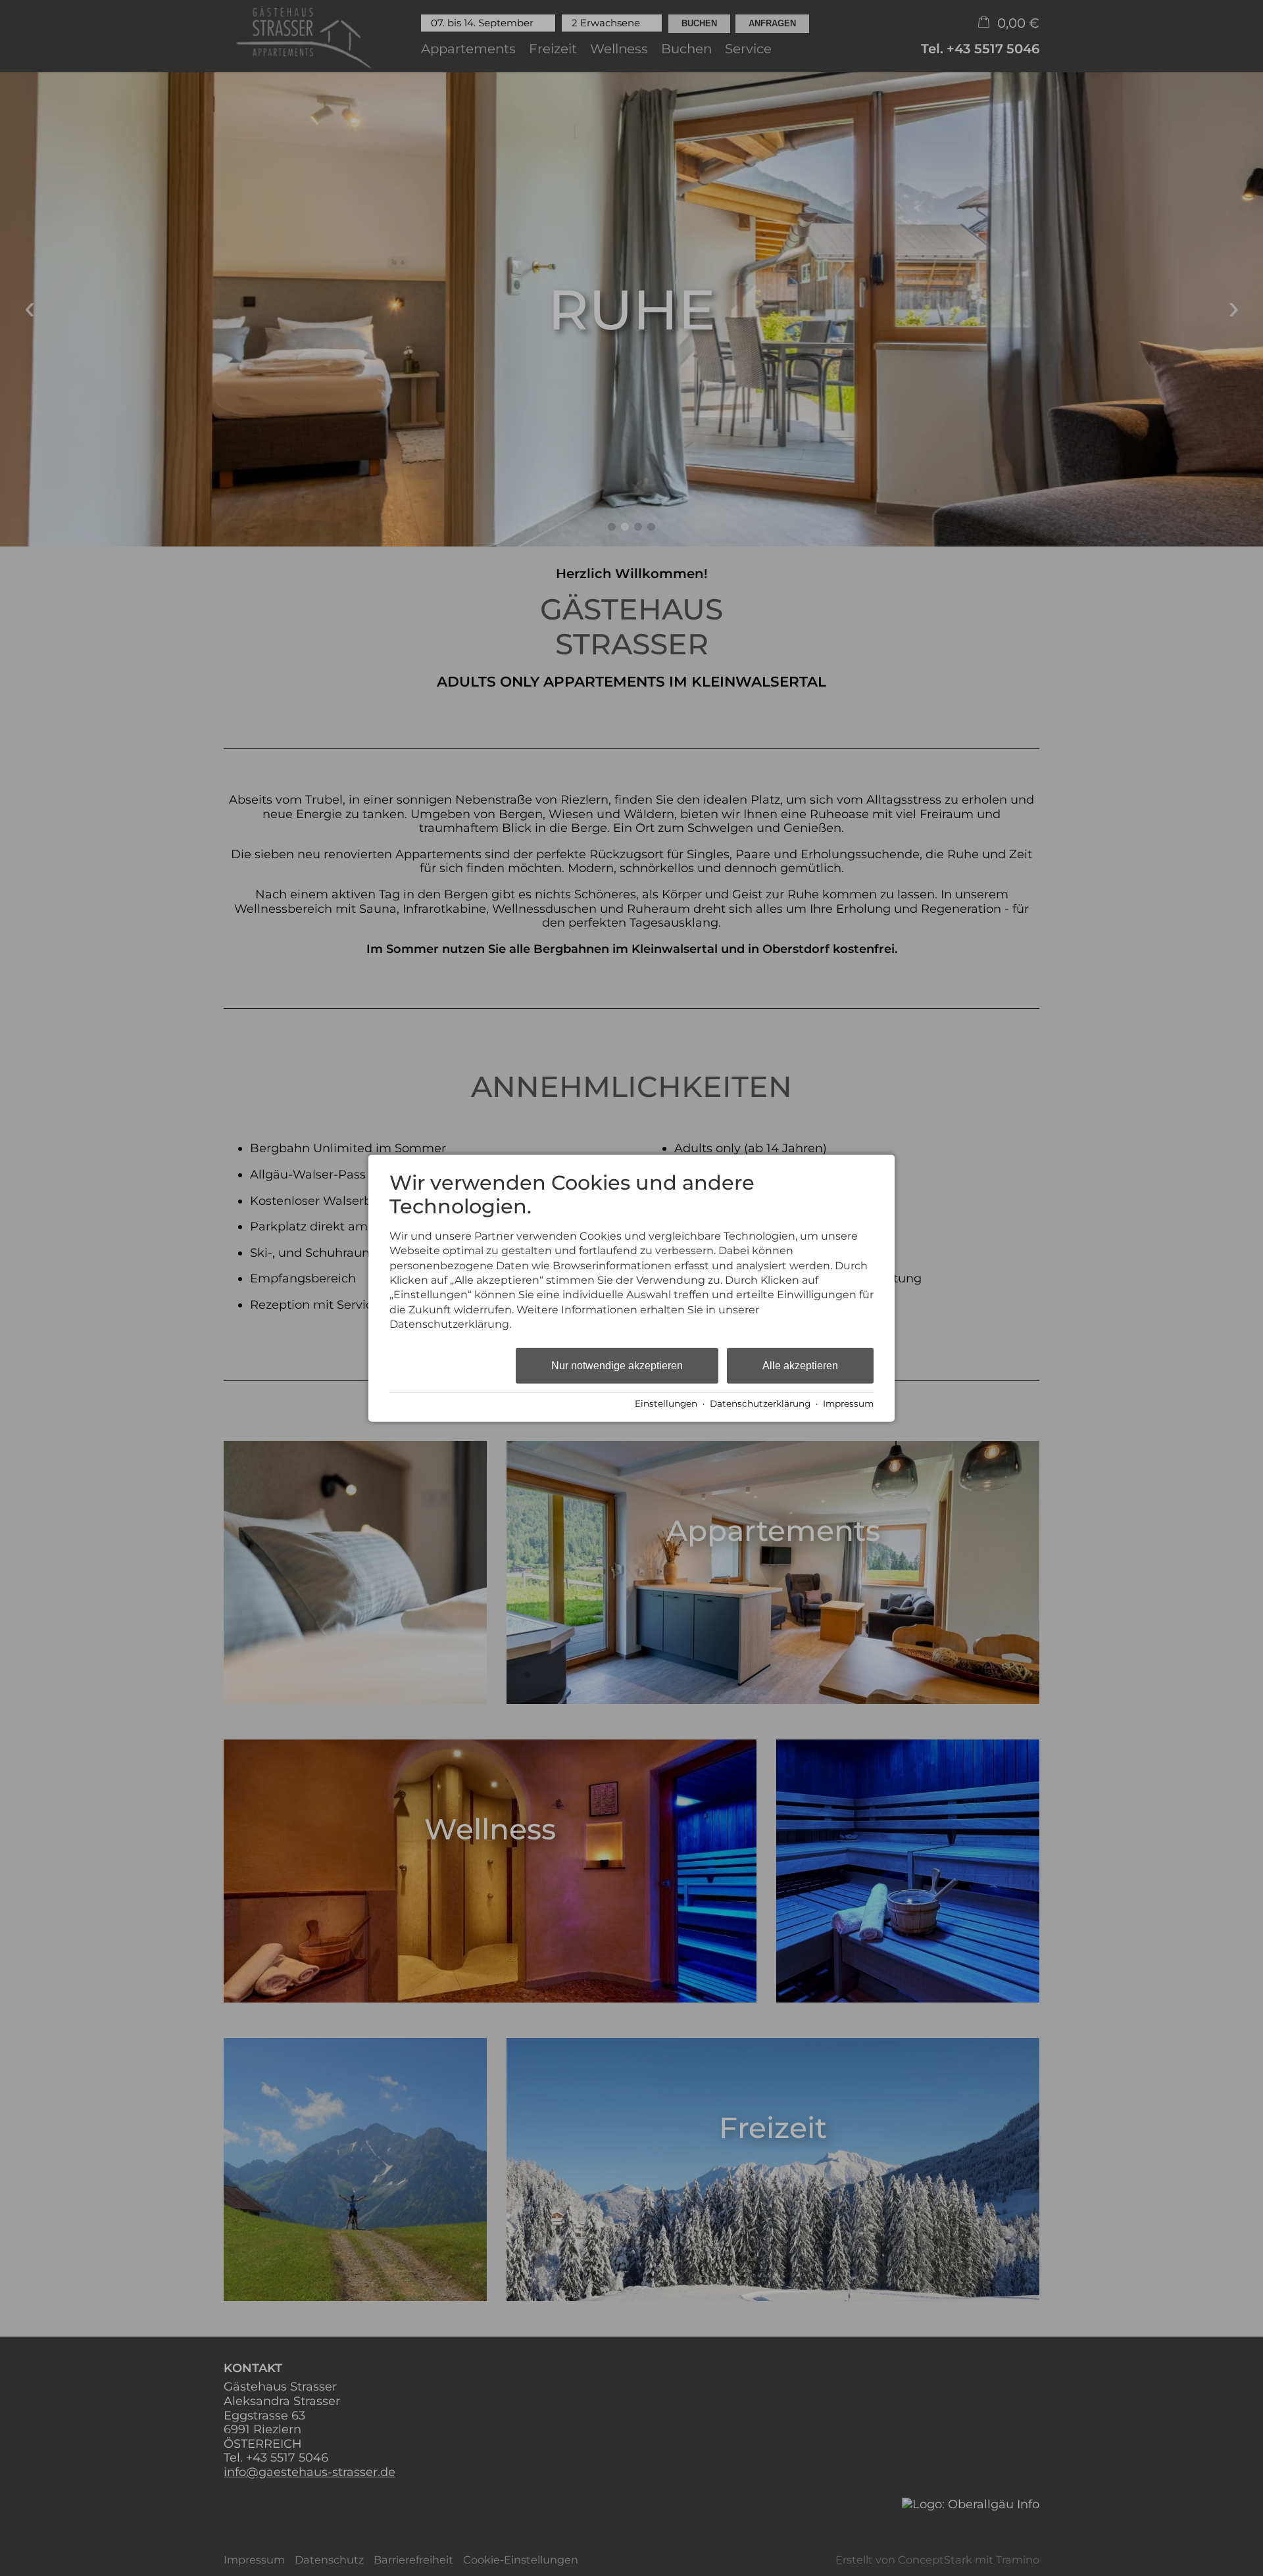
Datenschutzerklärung (760, 1403)
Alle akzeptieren (800, 1365)
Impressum (848, 1403)
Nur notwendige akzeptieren (617, 1365)
